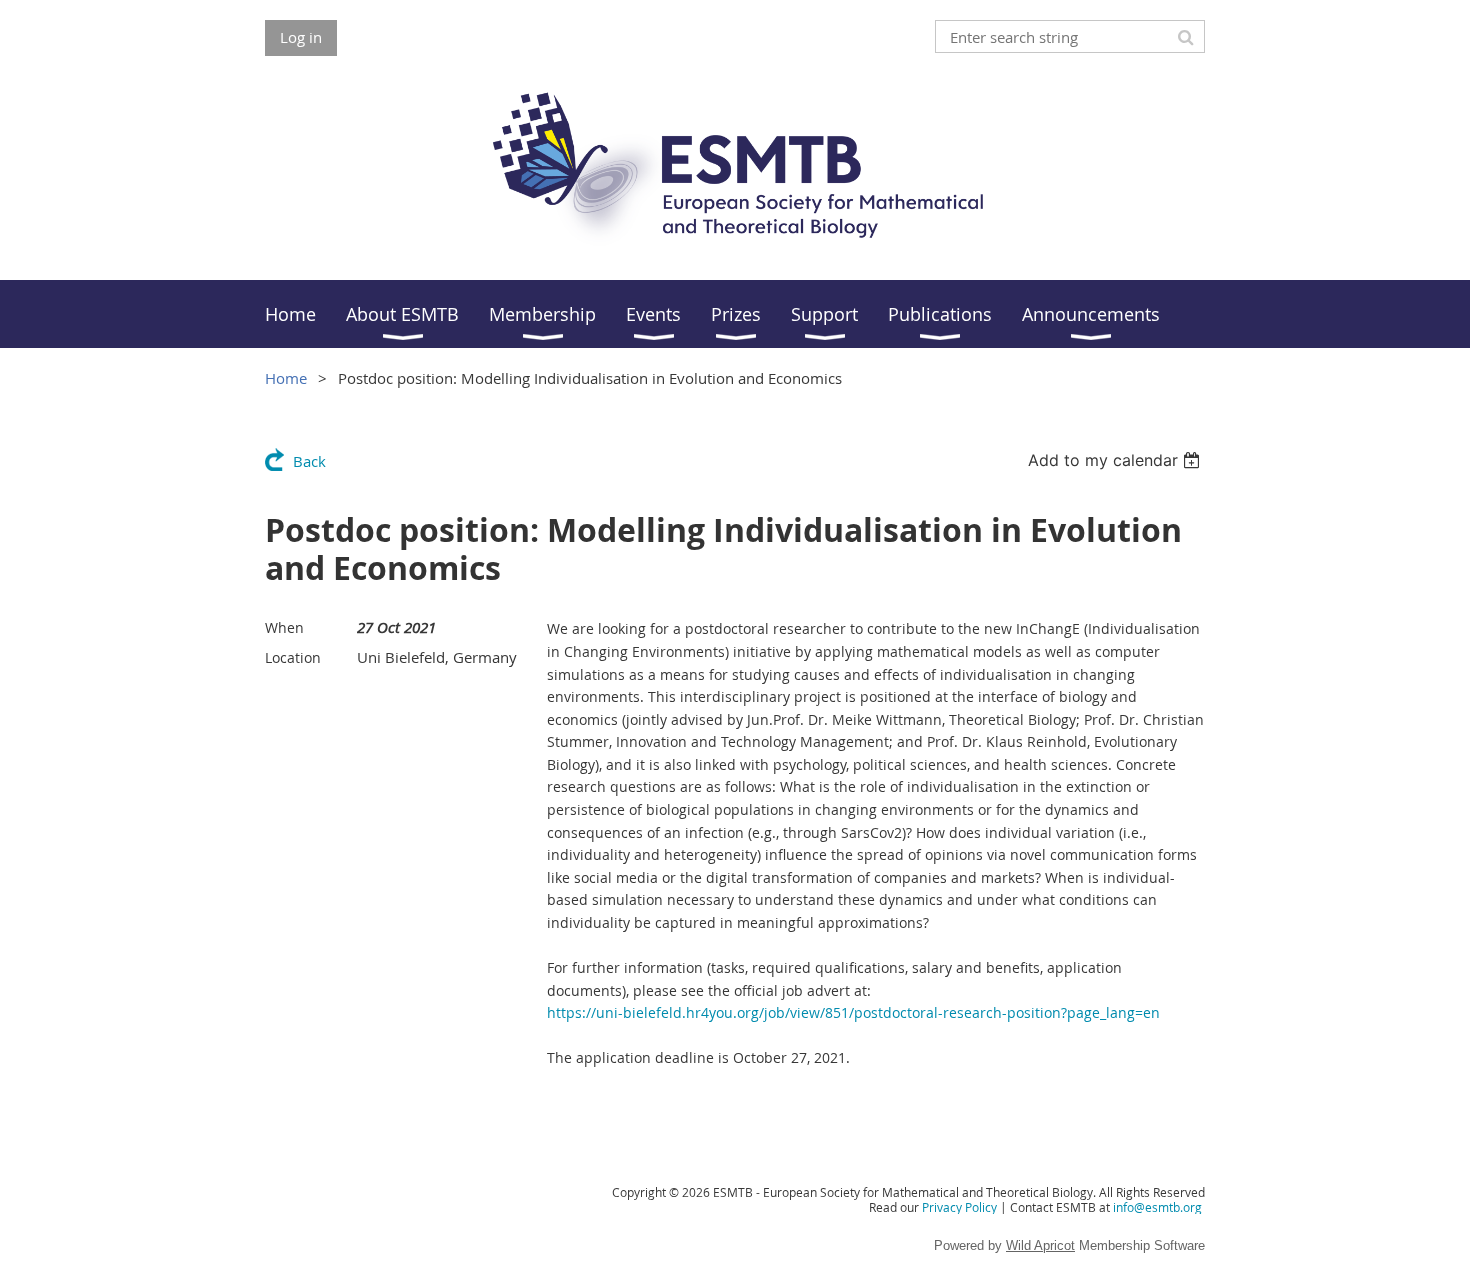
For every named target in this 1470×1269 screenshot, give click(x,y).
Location (293, 657)
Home (286, 378)
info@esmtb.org (1157, 1207)
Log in (301, 37)
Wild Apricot (1040, 1245)
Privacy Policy (959, 1207)
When (284, 627)
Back (309, 461)
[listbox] (1116, 460)
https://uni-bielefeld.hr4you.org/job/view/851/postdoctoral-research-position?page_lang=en (853, 1012)
